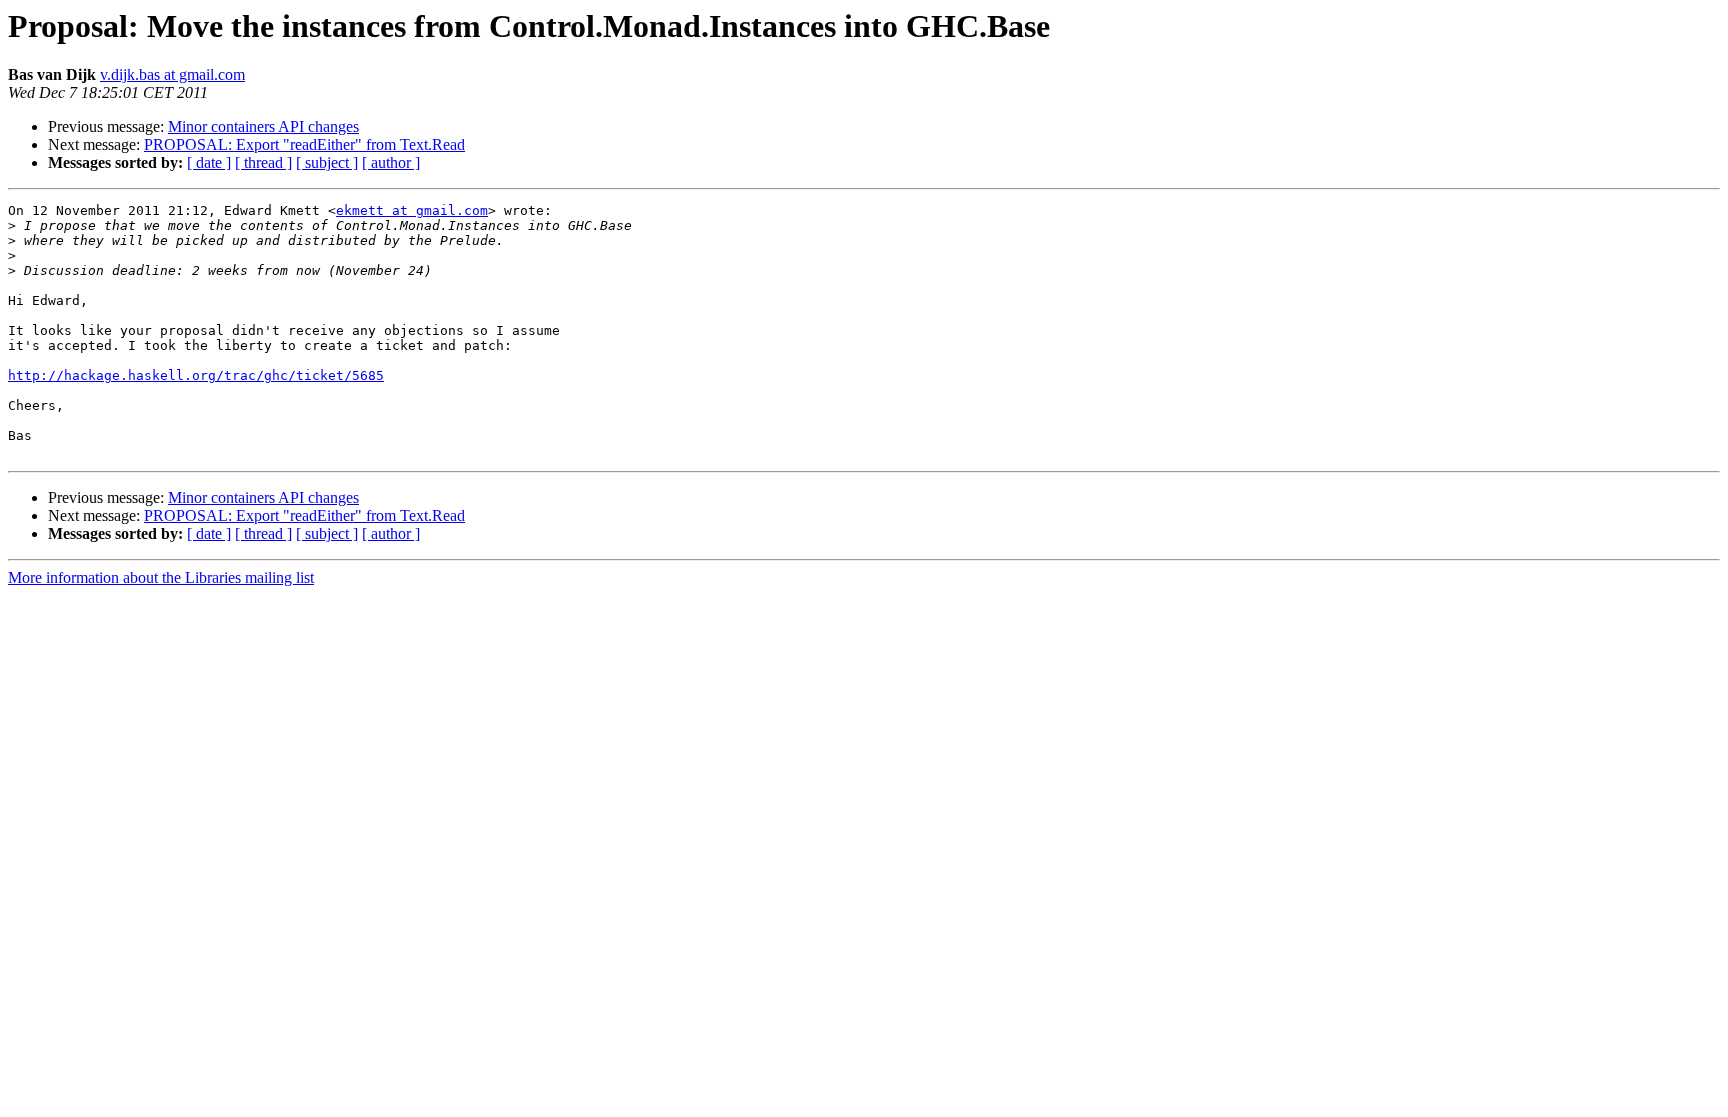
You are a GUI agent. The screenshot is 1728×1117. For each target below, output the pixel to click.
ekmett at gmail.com (412, 210)
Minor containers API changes (263, 126)
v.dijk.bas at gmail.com (172, 74)
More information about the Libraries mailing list (161, 577)
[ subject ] (327, 162)
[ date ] (209, 162)
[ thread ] (263, 162)
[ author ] (391, 162)
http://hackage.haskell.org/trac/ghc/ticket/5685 (196, 375)
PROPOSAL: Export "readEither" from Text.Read (304, 144)
